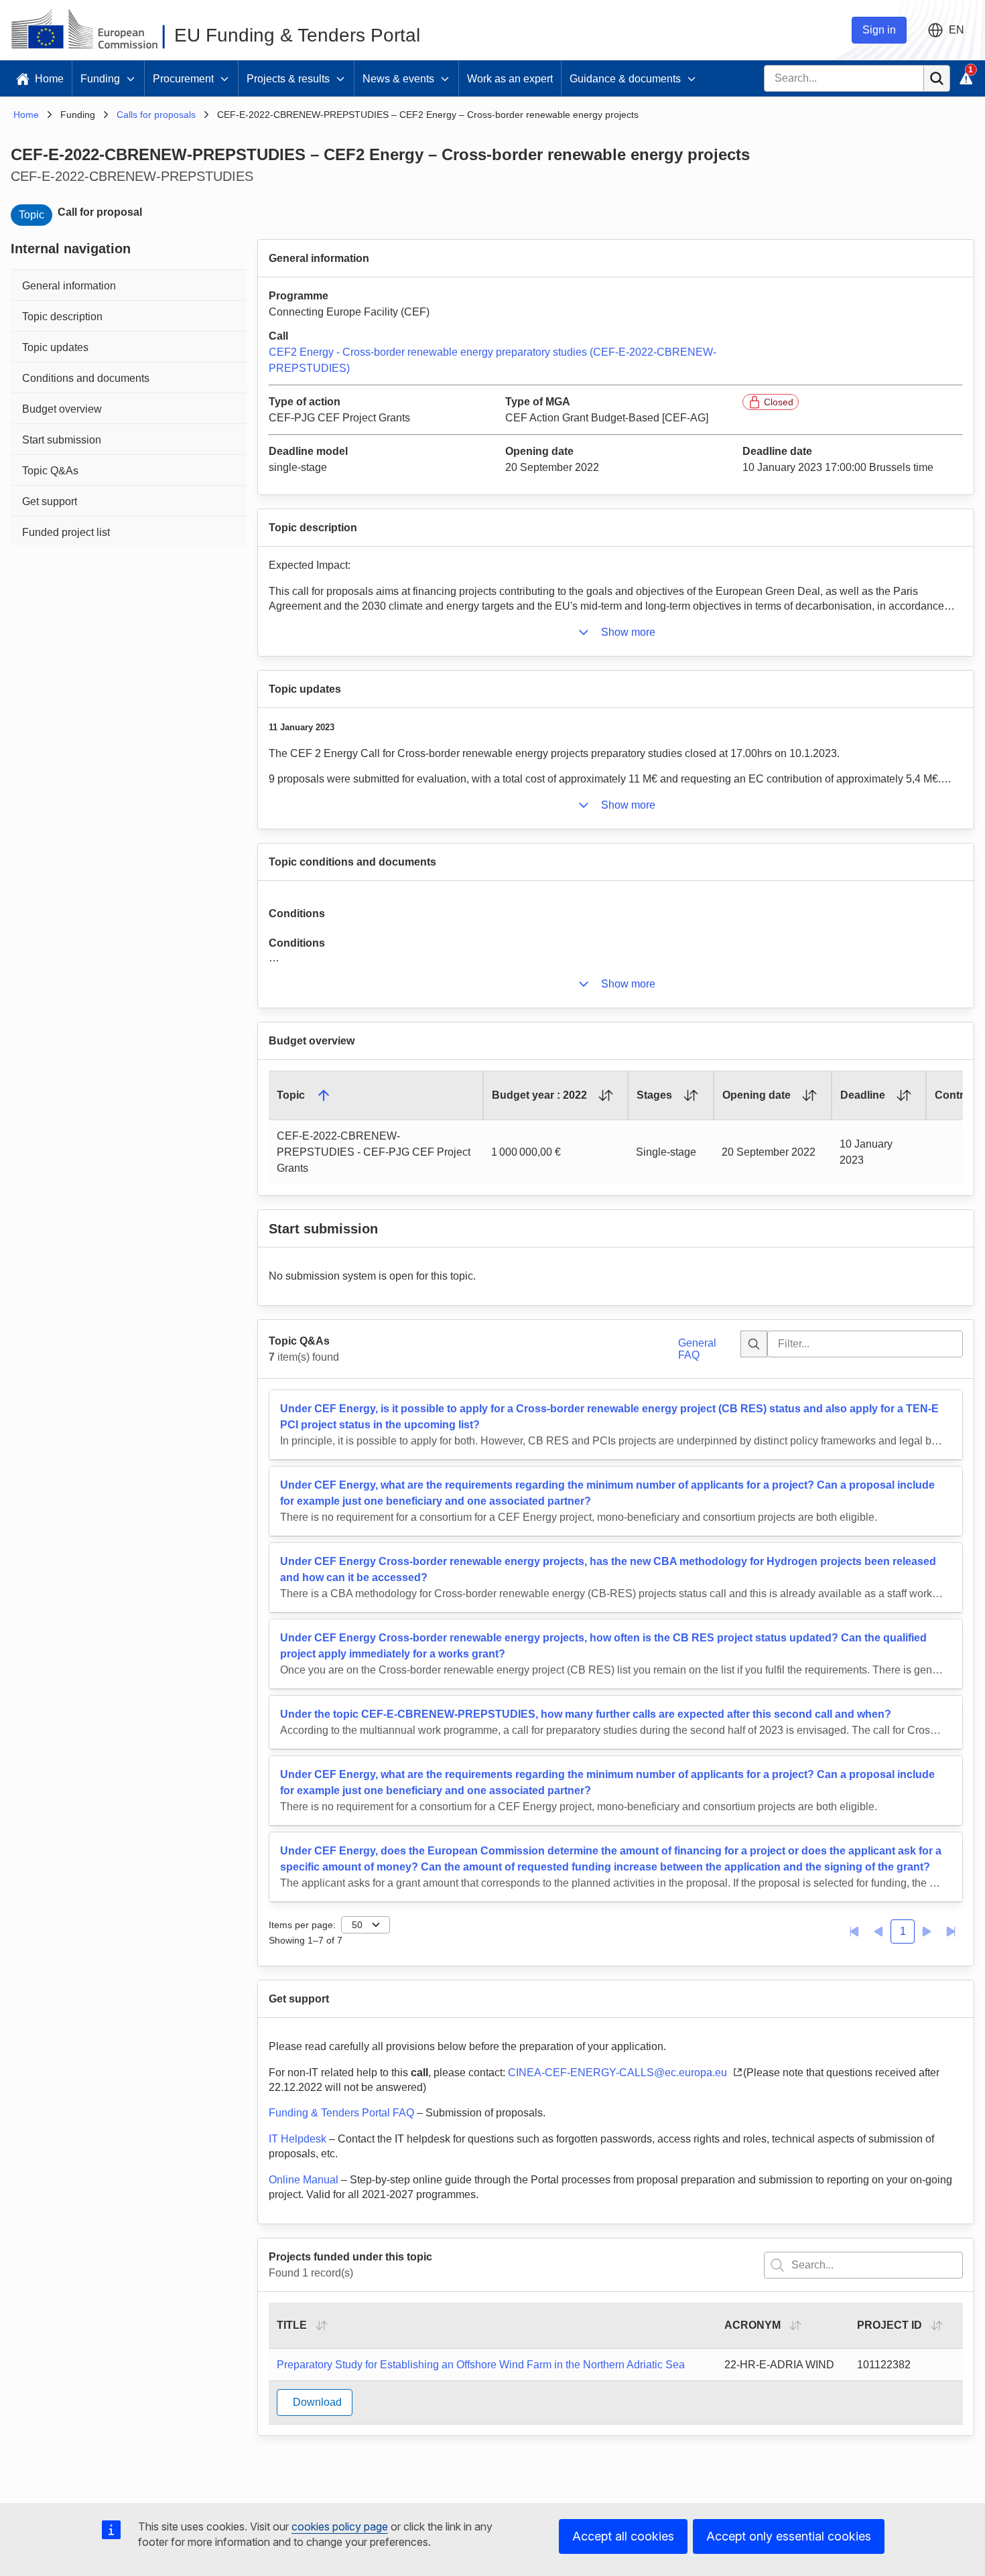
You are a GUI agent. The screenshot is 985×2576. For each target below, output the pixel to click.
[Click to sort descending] (324, 1095)
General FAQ (697, 1349)
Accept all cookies (623, 2536)
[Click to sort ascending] (606, 1095)
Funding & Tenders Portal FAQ (341, 2113)
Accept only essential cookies (789, 2536)
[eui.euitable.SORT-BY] (322, 2325)
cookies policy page (340, 2526)
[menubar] (129, 407)
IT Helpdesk (298, 2139)
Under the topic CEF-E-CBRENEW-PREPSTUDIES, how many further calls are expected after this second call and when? (586, 1714)
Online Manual (304, 2180)
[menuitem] (129, 284)
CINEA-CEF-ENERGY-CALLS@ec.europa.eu (619, 2073)
